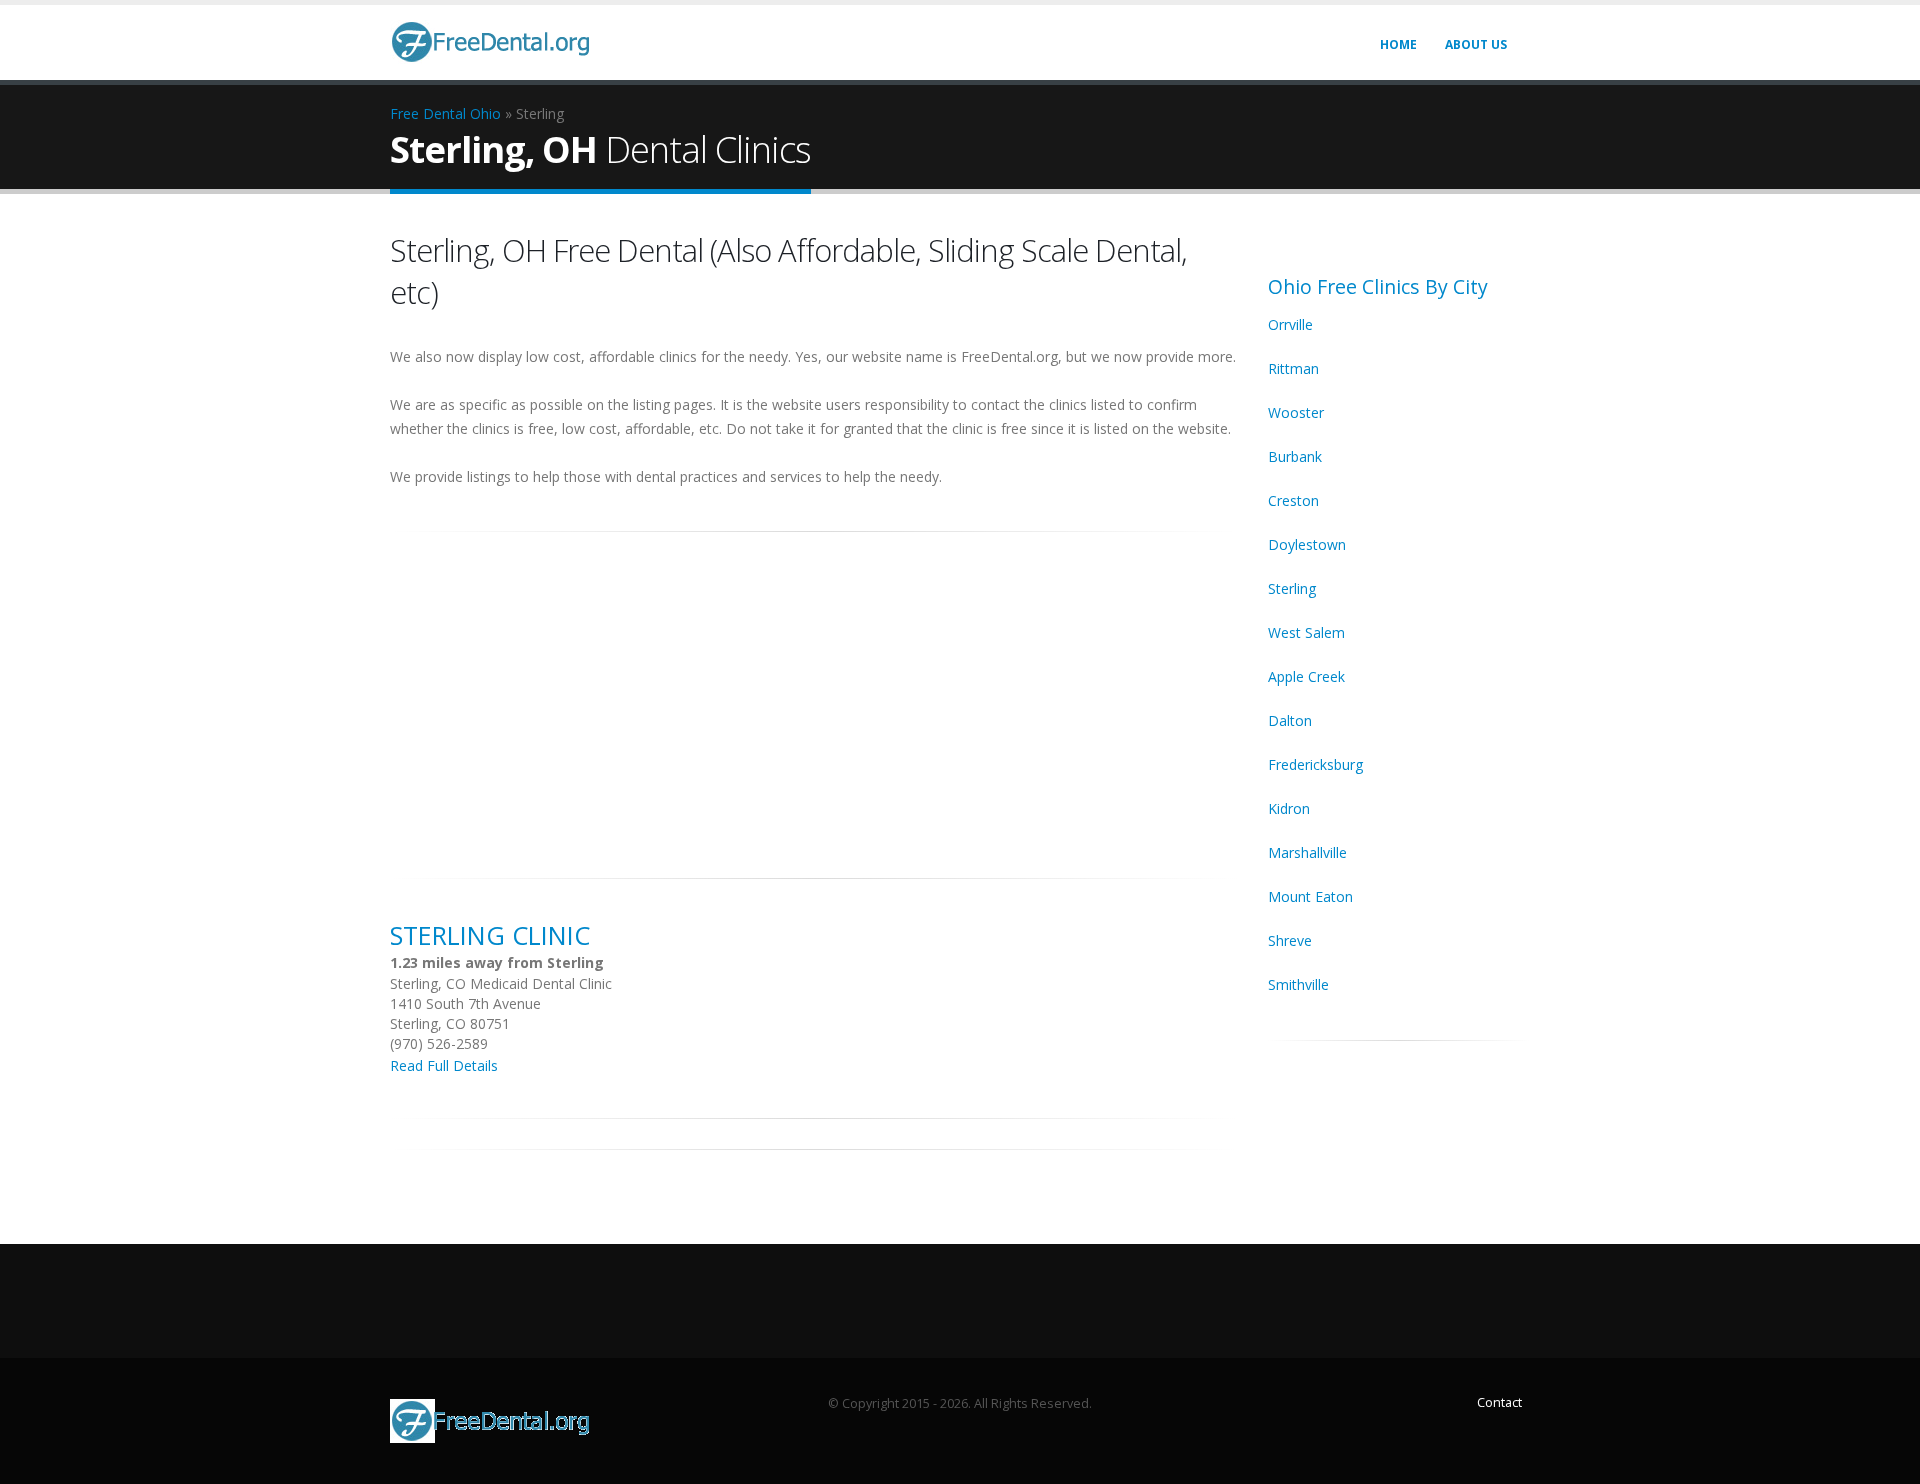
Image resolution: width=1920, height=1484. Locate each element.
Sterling (1292, 588)
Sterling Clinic (490, 935)
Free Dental (428, 113)
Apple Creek (1306, 676)
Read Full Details (444, 1065)
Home (1398, 44)
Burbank (1295, 456)
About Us (1476, 44)
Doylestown (1307, 544)
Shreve (1290, 940)
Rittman (1293, 368)
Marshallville (1307, 852)
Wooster (1296, 412)
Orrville (1290, 324)
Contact (1499, 1402)
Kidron (1289, 808)
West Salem (1306, 632)
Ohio (485, 113)
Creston (1293, 500)
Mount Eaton (1310, 896)
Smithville (1298, 984)
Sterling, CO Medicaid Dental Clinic (501, 983)
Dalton (1290, 720)
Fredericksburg (1315, 764)
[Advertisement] (814, 694)
